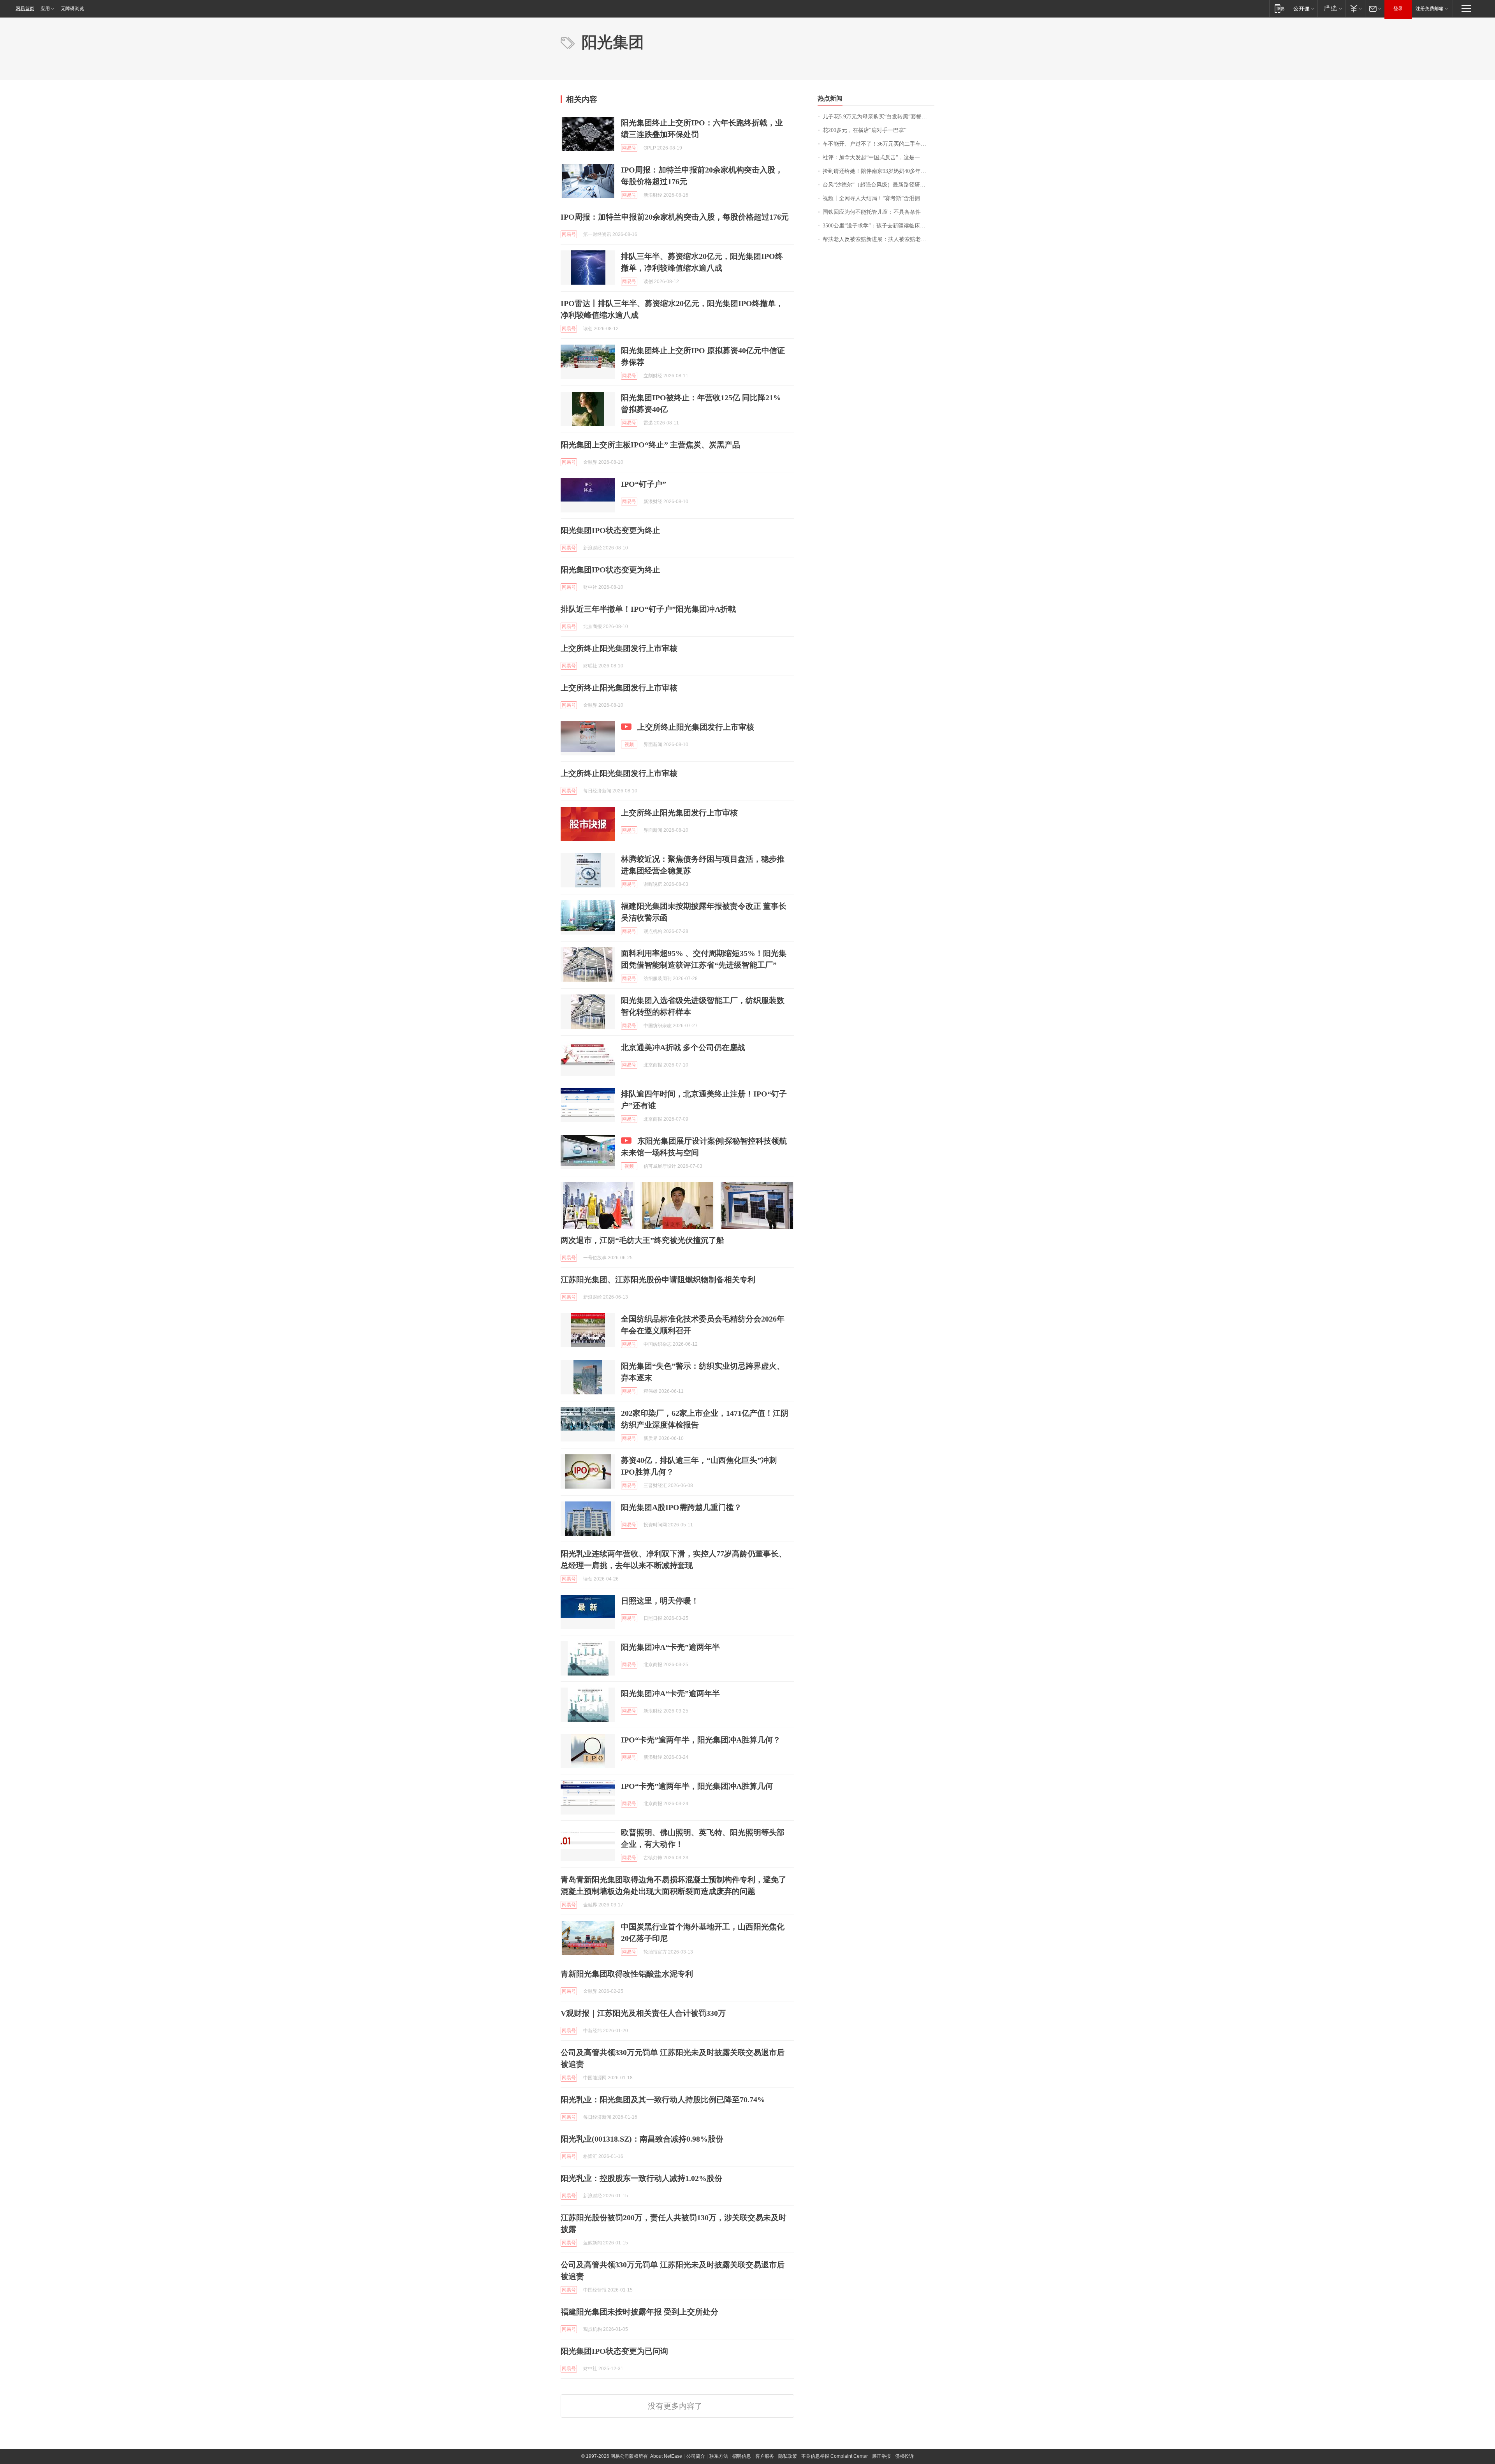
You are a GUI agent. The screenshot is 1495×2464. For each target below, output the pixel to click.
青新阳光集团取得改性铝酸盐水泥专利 (627, 1974)
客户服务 (765, 2456)
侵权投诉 (904, 2456)
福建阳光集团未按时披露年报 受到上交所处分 (639, 2312)
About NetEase (666, 2456)
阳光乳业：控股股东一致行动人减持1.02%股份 (641, 2178)
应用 (45, 9)
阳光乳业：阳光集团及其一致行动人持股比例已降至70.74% (663, 2100)
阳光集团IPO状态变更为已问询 (614, 2351)
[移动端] (1280, 8)
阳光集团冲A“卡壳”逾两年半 (670, 1647)
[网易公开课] (1304, 8)
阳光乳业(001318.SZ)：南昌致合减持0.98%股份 (642, 2139)
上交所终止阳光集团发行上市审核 (619, 648)
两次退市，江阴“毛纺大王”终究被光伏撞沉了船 (642, 1240)
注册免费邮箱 (1430, 9)
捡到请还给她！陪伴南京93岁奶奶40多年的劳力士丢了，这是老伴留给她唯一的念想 (879, 171)
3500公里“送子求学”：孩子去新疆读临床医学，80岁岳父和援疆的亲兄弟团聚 (879, 226)
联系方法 (719, 2456)
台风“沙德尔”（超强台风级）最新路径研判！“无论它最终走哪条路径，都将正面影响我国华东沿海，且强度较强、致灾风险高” (879, 185)
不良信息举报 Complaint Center (835, 2456)
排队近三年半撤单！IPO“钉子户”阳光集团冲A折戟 (648, 609)
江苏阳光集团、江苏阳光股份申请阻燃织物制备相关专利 (658, 1280)
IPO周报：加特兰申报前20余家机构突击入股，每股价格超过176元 (675, 217)
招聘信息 (742, 2456)
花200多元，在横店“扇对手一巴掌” (864, 130)
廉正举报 (881, 2456)
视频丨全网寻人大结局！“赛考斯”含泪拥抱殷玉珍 (879, 198)
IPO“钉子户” (644, 484)
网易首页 (25, 9)
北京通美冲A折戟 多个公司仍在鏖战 (683, 1047)
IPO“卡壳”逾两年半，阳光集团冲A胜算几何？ (701, 1740)
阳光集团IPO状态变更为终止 (610, 530)
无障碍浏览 (72, 9)
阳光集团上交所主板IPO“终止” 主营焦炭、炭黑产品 (650, 445)
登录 (1398, 9)
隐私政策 (788, 2456)
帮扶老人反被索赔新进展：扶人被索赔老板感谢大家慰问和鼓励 (879, 239)
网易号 (629, 148)
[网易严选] (1331, 8)
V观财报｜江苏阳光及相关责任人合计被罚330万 (643, 2013)
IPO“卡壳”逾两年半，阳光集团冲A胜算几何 (697, 1786)
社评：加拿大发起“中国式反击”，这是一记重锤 (879, 158)
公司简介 (696, 2456)
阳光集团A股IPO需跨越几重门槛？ (681, 1507)
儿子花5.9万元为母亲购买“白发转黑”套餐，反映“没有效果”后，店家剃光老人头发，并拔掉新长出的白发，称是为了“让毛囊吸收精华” (879, 117)
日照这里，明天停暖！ (660, 1601)
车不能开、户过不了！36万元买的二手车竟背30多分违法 (879, 144)
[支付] (1355, 8)
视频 (629, 744)
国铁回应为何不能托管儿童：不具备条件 (872, 212)
